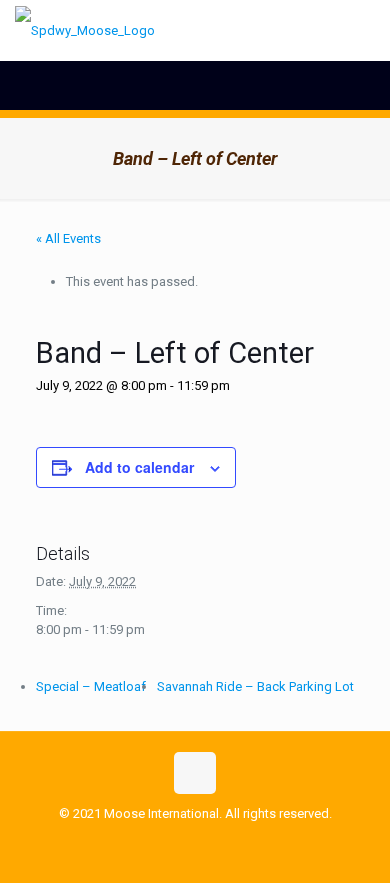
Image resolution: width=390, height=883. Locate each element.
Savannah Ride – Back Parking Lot (255, 686)
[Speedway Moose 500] (85, 30)
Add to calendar (139, 467)
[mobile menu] (363, 30)
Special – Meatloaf (91, 686)
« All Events (68, 238)
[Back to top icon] (195, 773)
